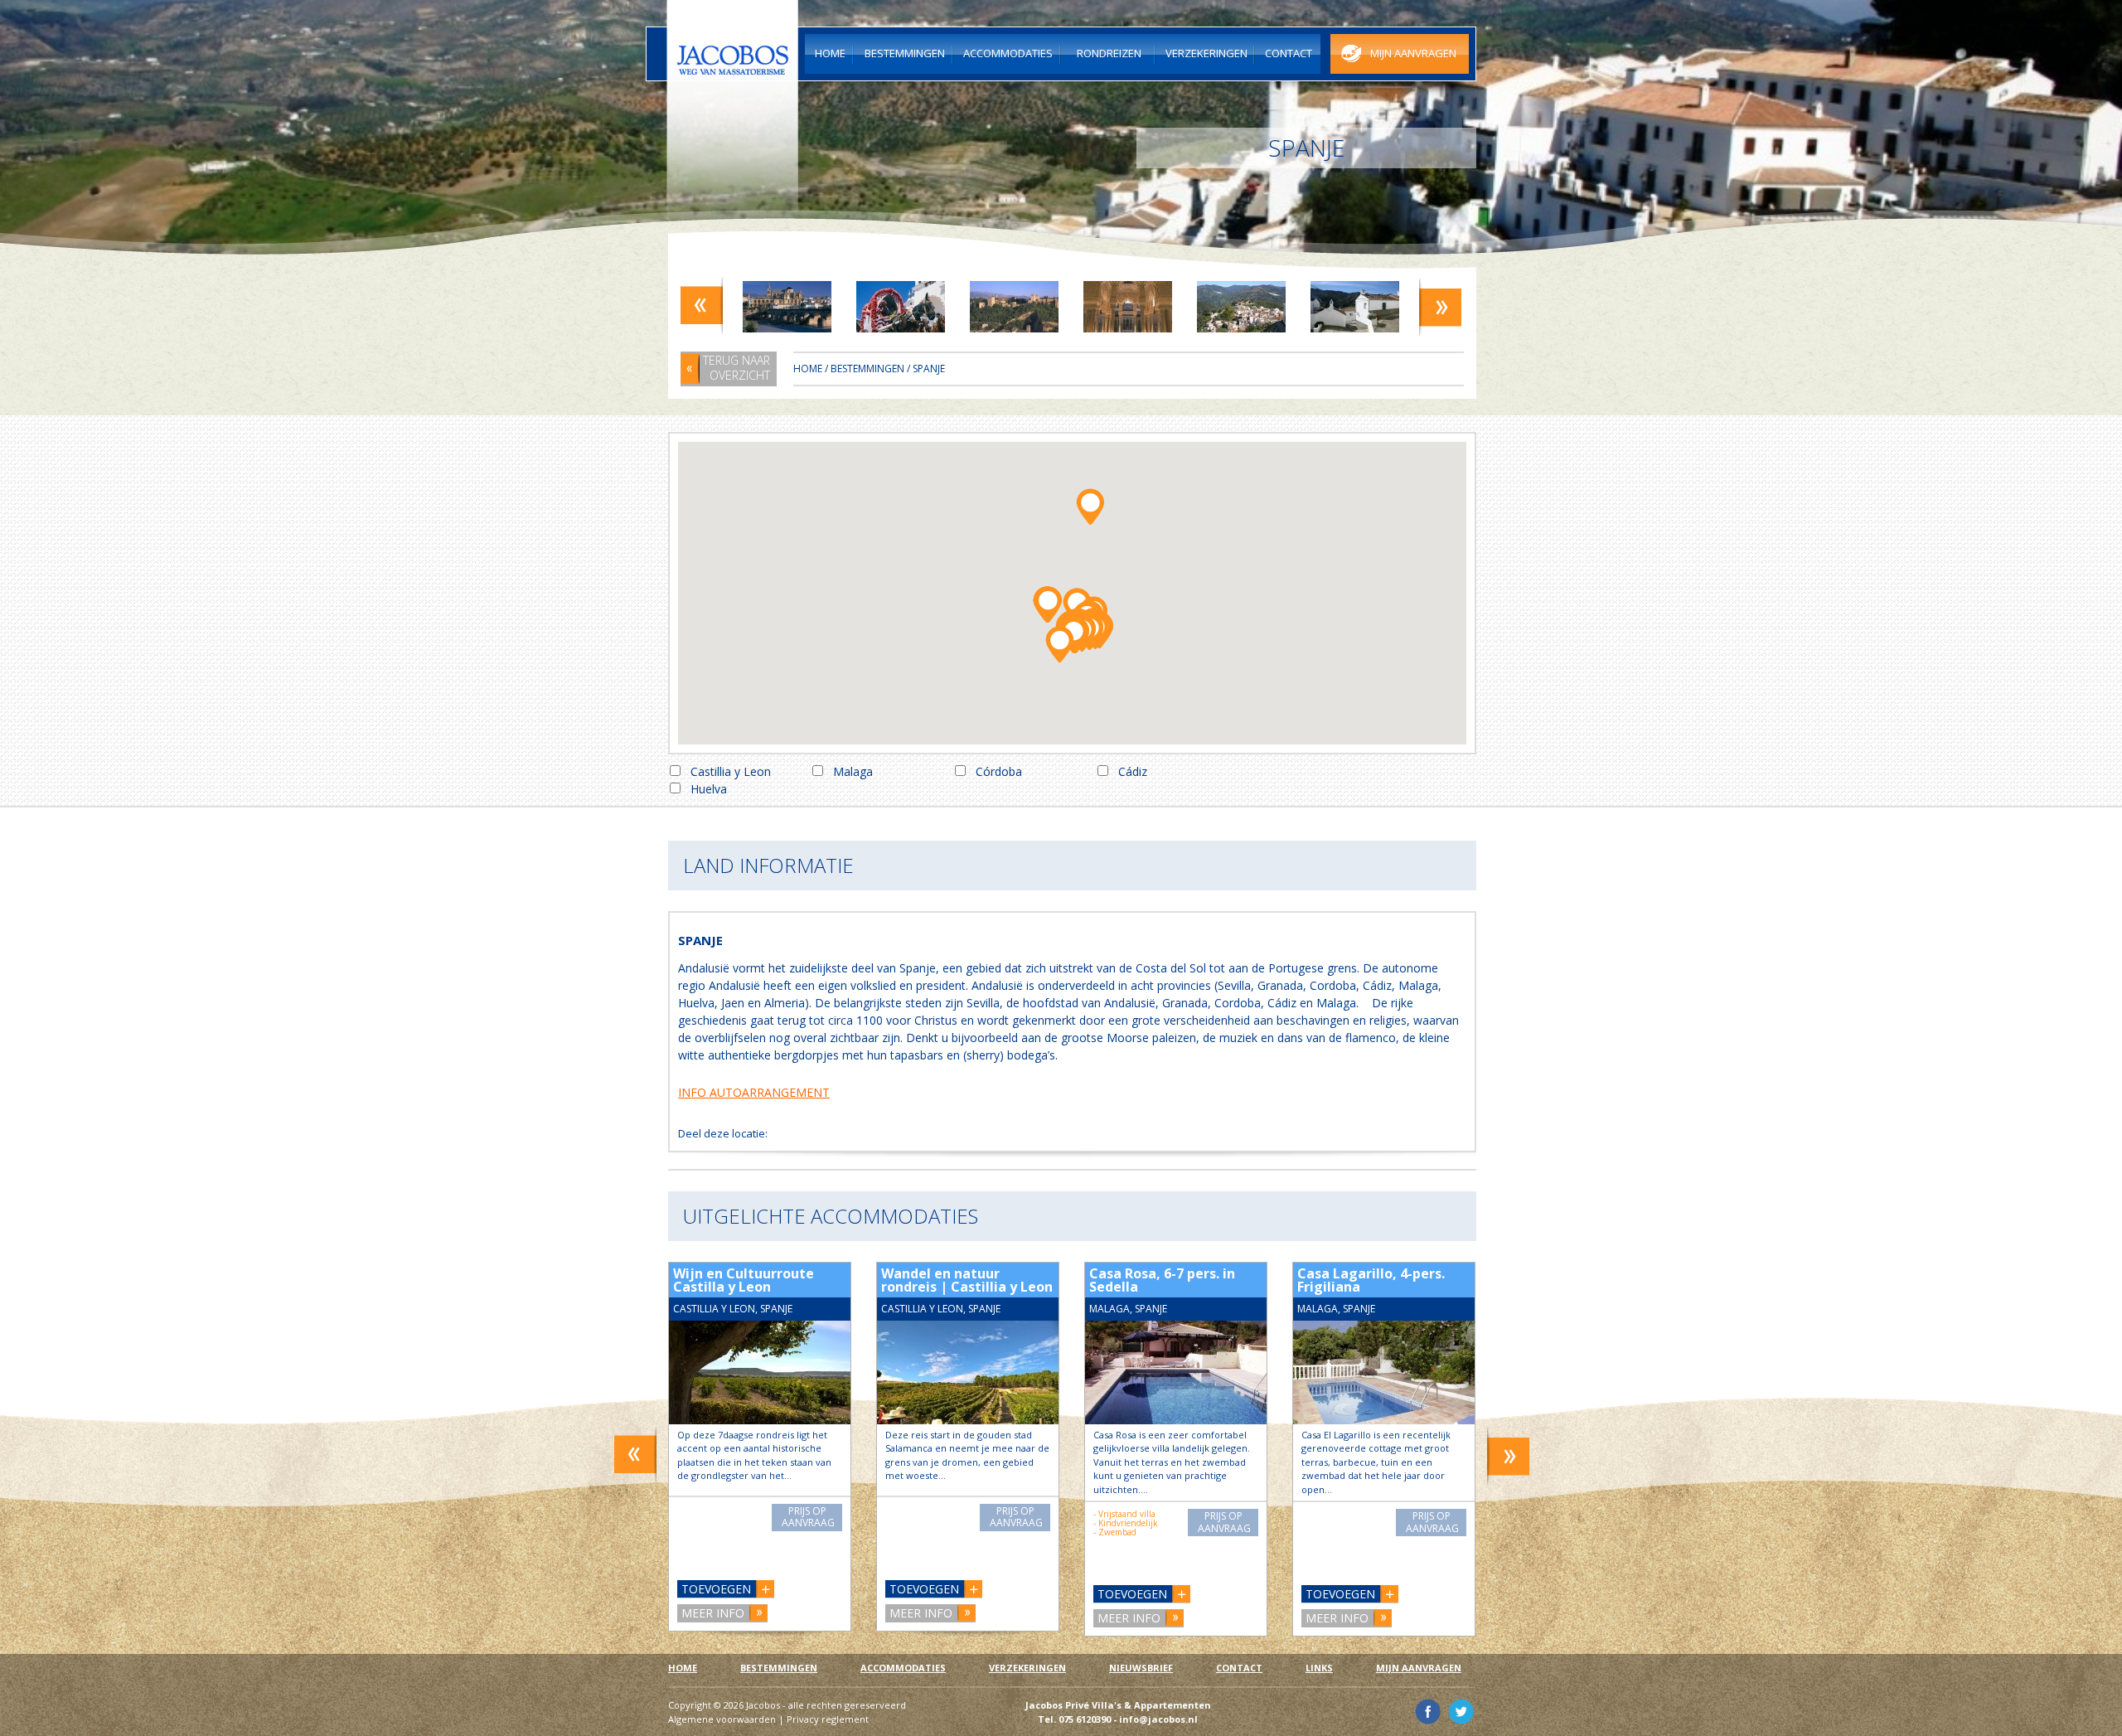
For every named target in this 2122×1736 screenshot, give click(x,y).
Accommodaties (903, 1668)
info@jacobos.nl (1158, 1719)
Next (1440, 305)
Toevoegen (716, 1589)
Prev (702, 305)
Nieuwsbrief (1141, 1668)
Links (1319, 1668)
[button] (1090, 505)
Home (808, 369)
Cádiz (1133, 771)
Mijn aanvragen (1419, 1668)
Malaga (853, 771)
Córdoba (999, 771)
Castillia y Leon (731, 771)
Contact (1239, 1668)
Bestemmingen (867, 369)
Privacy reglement (828, 1719)
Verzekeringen (1027, 1668)
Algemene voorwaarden (722, 1719)
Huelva (709, 789)
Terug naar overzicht (736, 368)
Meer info (713, 1613)
